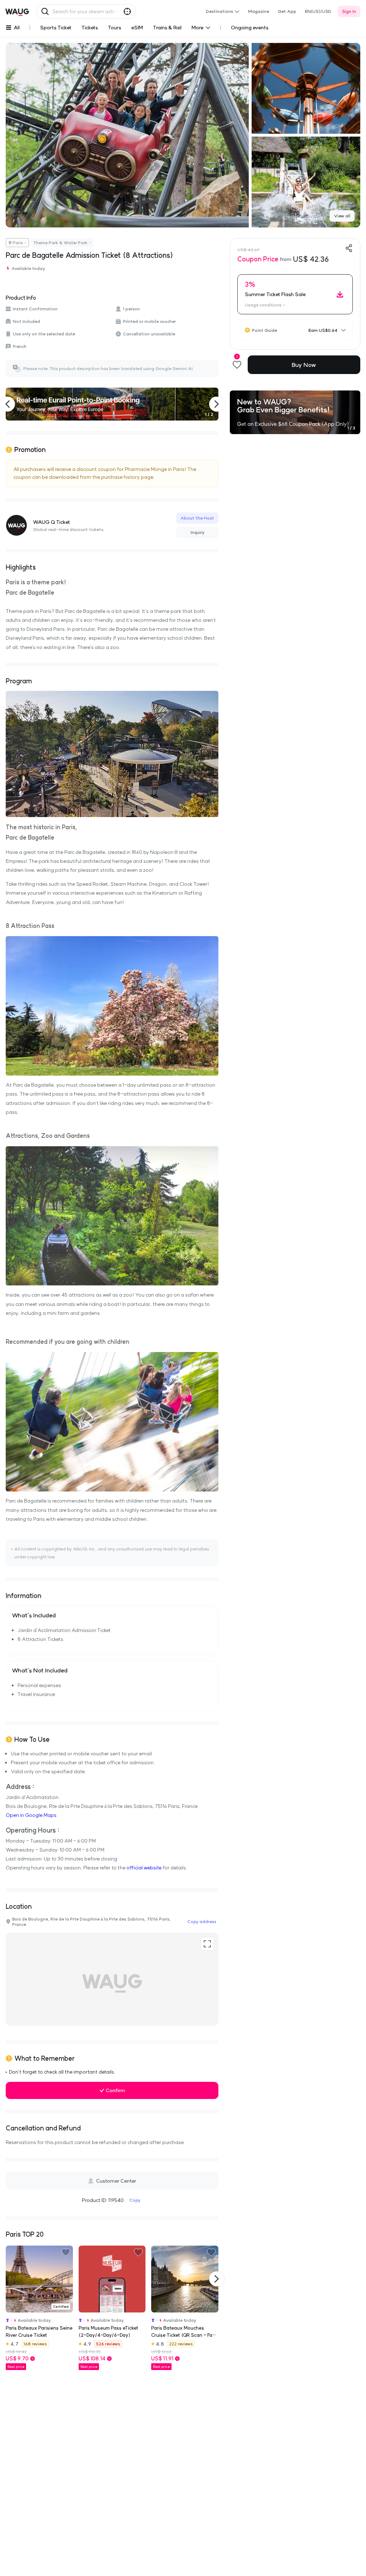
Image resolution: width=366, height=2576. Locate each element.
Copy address (202, 1921)
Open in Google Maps (31, 1815)
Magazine (259, 11)
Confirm (115, 2090)
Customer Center (116, 2181)
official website (144, 1868)
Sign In (349, 11)
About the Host (197, 518)
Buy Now (304, 365)
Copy (135, 2200)
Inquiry (197, 532)
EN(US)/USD (318, 11)
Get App (287, 11)
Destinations (219, 11)
